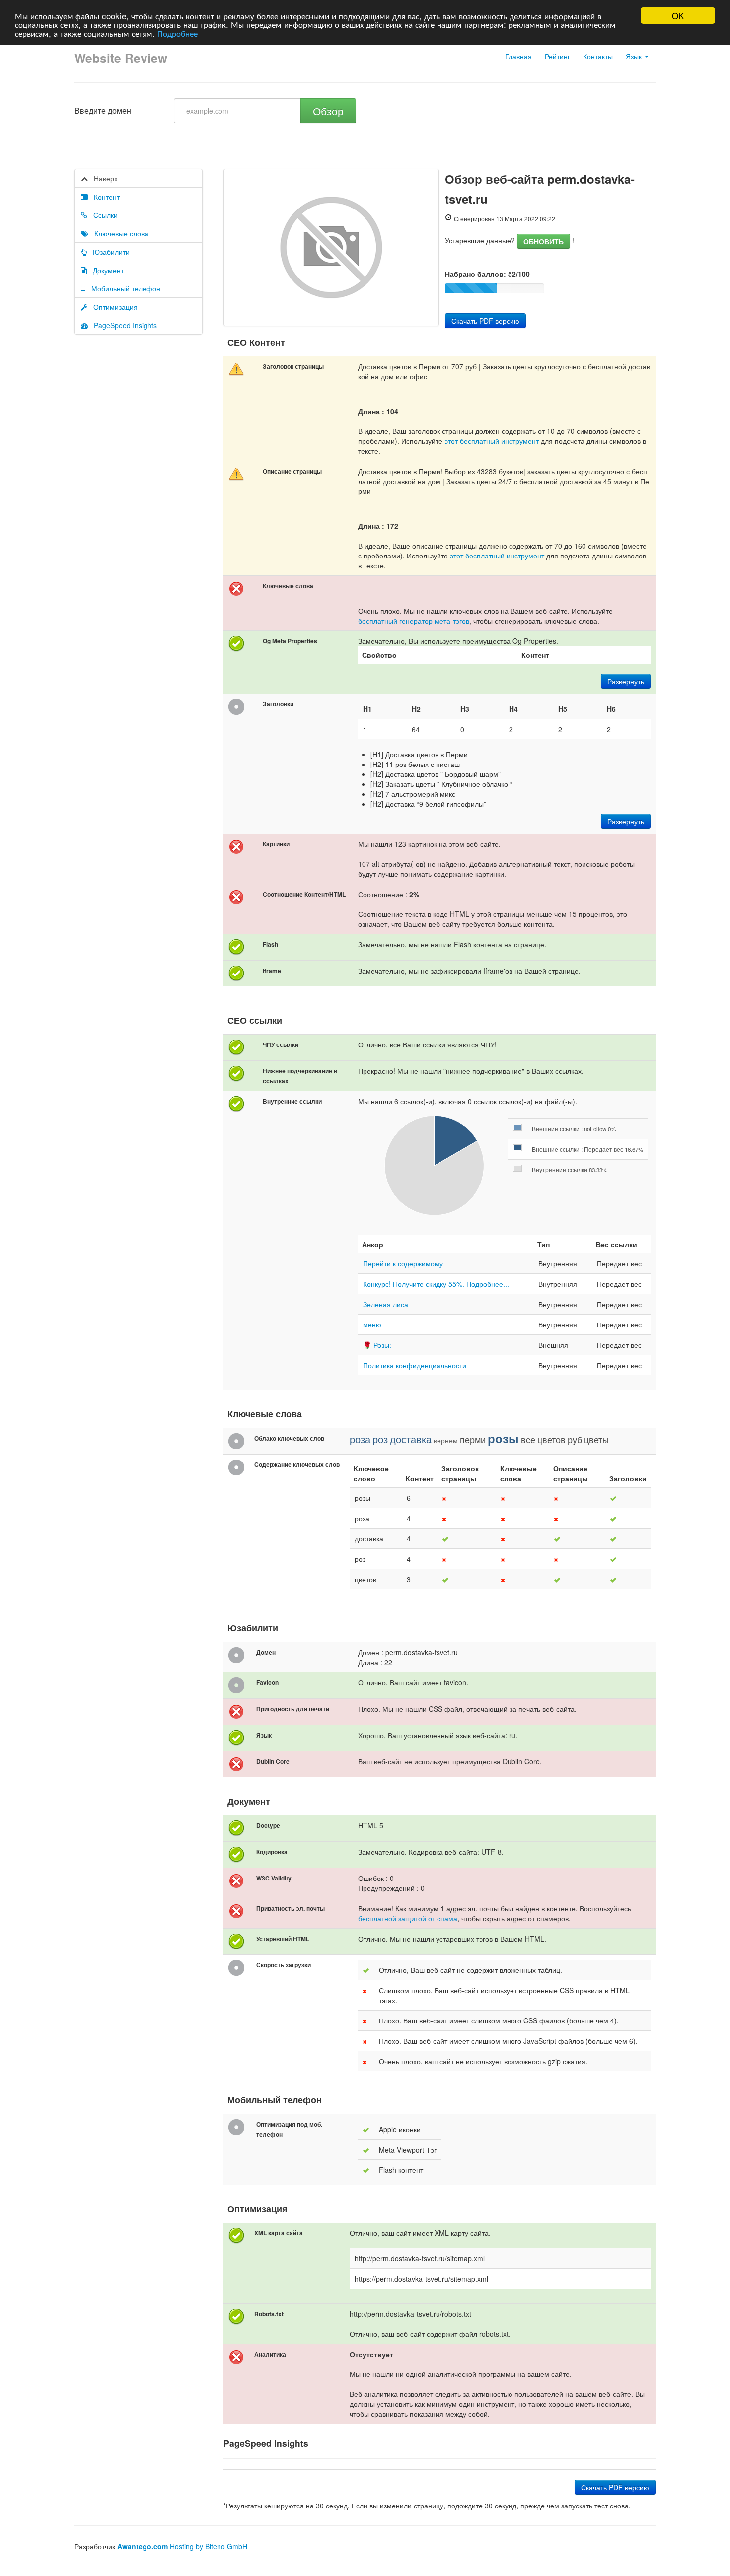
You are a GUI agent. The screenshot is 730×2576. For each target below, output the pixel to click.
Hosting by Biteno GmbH (209, 2546)
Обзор (328, 111)
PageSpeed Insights (122, 325)
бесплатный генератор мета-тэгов (414, 621)
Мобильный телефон (123, 288)
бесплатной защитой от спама (408, 1918)
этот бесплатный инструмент (492, 441)
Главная (518, 56)
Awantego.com (143, 2546)
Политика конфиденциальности (415, 1365)
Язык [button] (635, 56)
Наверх (103, 178)
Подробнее (178, 33)
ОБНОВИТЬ (544, 241)
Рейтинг (557, 56)
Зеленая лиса (386, 1304)
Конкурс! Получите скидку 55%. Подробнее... (436, 1284)
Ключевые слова (118, 233)
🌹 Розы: (377, 1345)
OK (678, 16)
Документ (105, 270)
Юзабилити (108, 252)
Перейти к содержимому (403, 1263)
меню (372, 1324)
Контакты (598, 56)
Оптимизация (112, 307)
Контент (104, 197)
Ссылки (103, 215)
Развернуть (626, 681)
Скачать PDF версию (485, 321)
